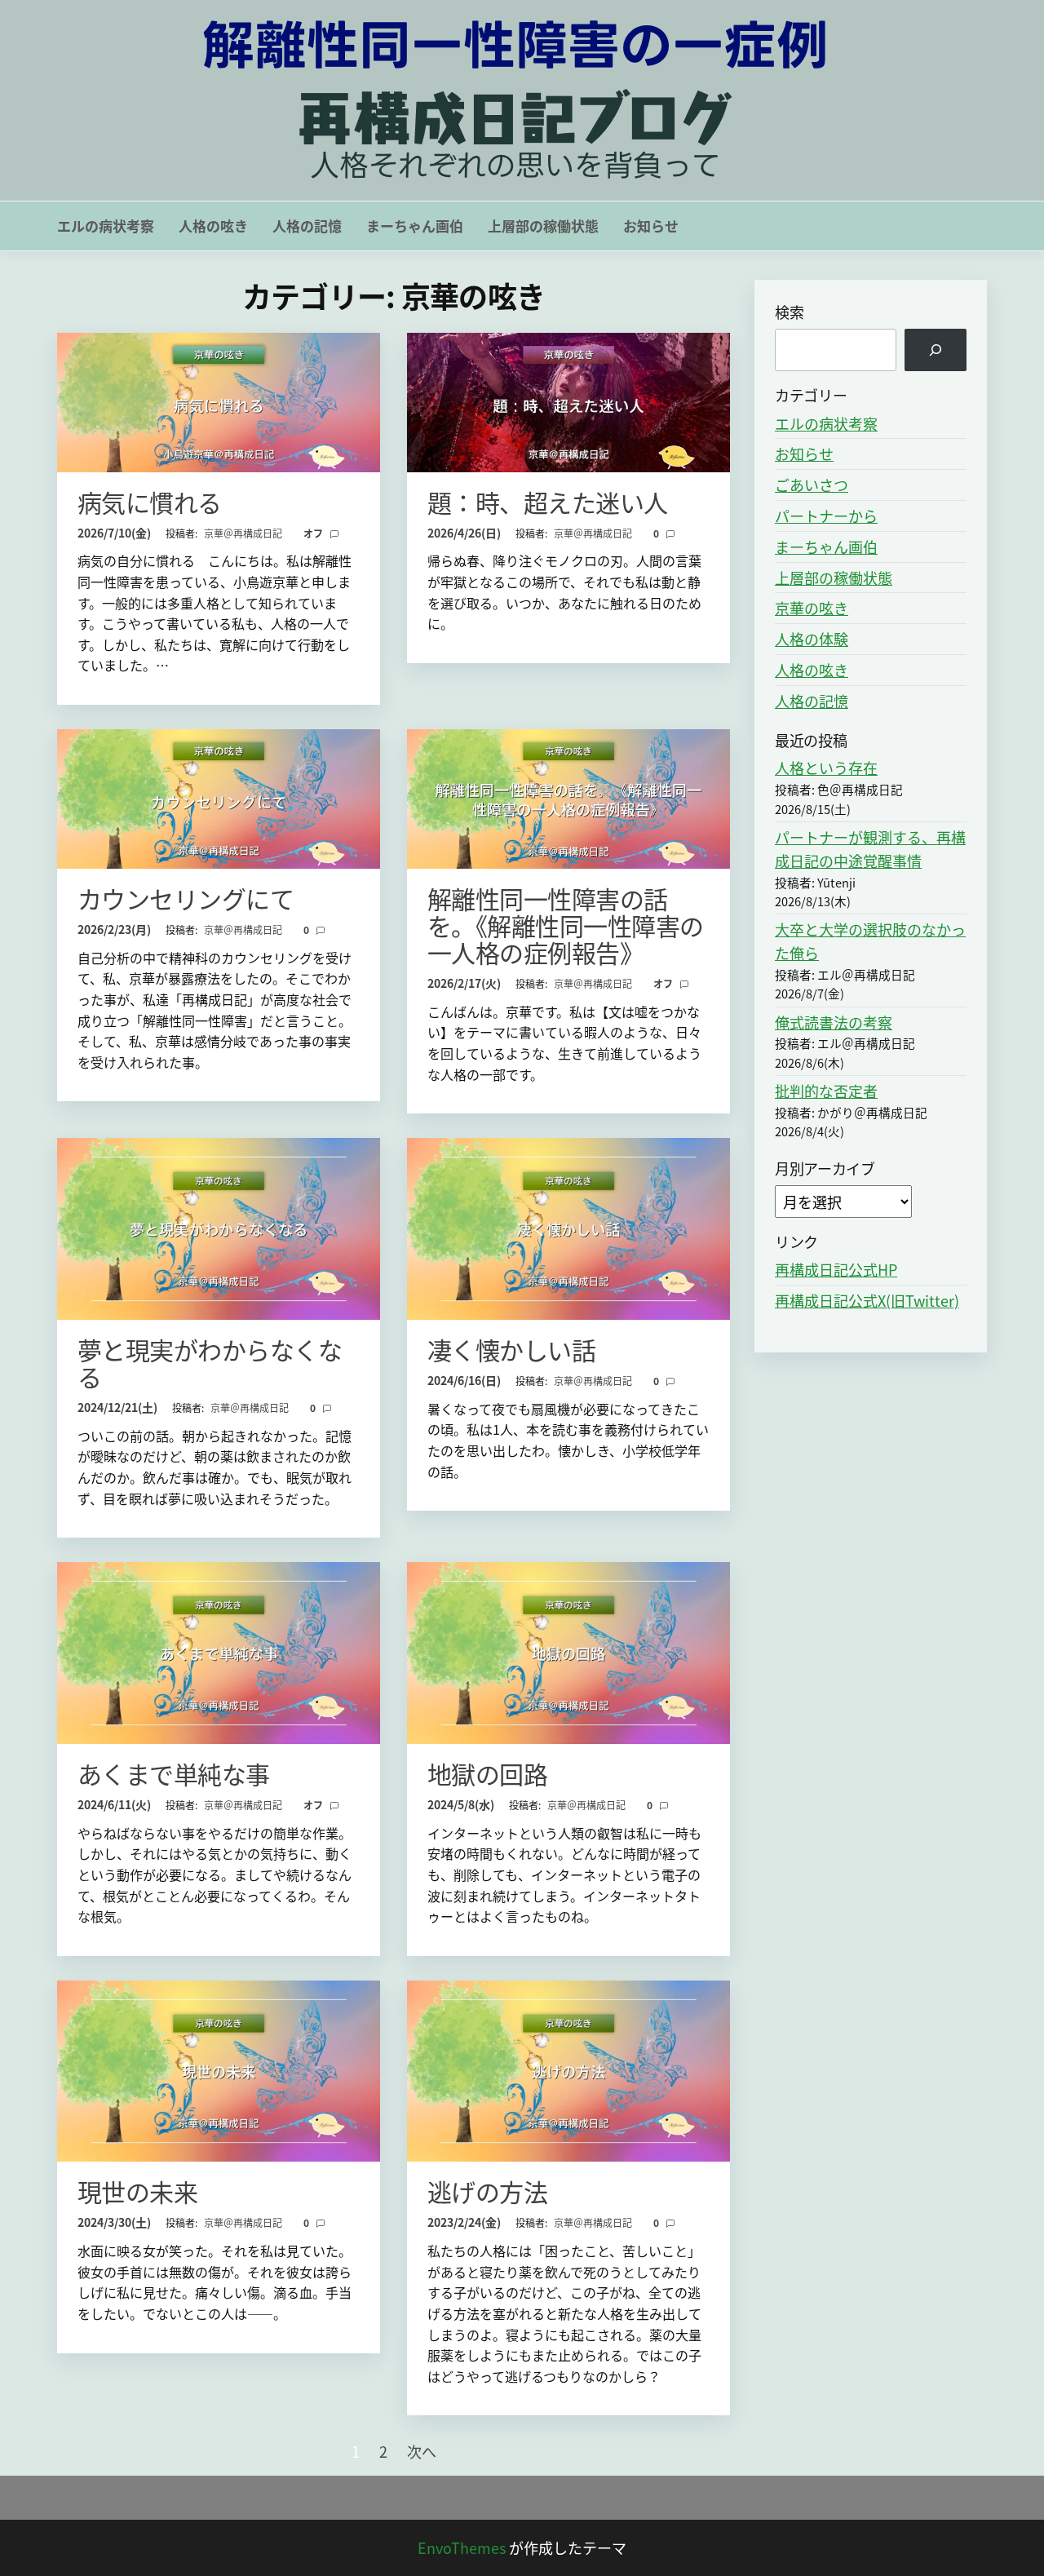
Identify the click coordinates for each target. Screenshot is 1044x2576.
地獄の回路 (487, 1773)
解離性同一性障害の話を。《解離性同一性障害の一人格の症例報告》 (566, 925)
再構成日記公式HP (836, 1269)
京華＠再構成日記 (244, 533)
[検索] (936, 350)
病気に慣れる (150, 502)
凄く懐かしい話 (511, 1349)
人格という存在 (826, 768)
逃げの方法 (487, 2191)
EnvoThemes (462, 2547)
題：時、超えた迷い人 (548, 502)
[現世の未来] (219, 2069)
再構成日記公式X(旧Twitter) (867, 1300)
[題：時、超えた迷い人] (568, 400)
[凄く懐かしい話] (568, 1227)
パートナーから (826, 516)
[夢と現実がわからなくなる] (219, 1227)
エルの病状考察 (106, 226)
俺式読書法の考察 (834, 1022)
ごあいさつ (812, 485)
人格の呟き (213, 226)
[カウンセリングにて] (219, 796)
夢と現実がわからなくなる (210, 1363)
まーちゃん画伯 (415, 226)
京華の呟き (812, 608)
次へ (422, 2451)
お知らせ (651, 226)
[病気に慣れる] (219, 400)
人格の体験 (812, 639)
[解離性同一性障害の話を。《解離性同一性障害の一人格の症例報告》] (568, 796)
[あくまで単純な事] (219, 1650)
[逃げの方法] (568, 2069)
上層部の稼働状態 (543, 226)
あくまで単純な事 (174, 1773)
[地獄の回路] (568, 1650)
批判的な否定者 (826, 1091)
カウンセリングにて (186, 898)
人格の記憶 (307, 226)
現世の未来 (137, 2191)
